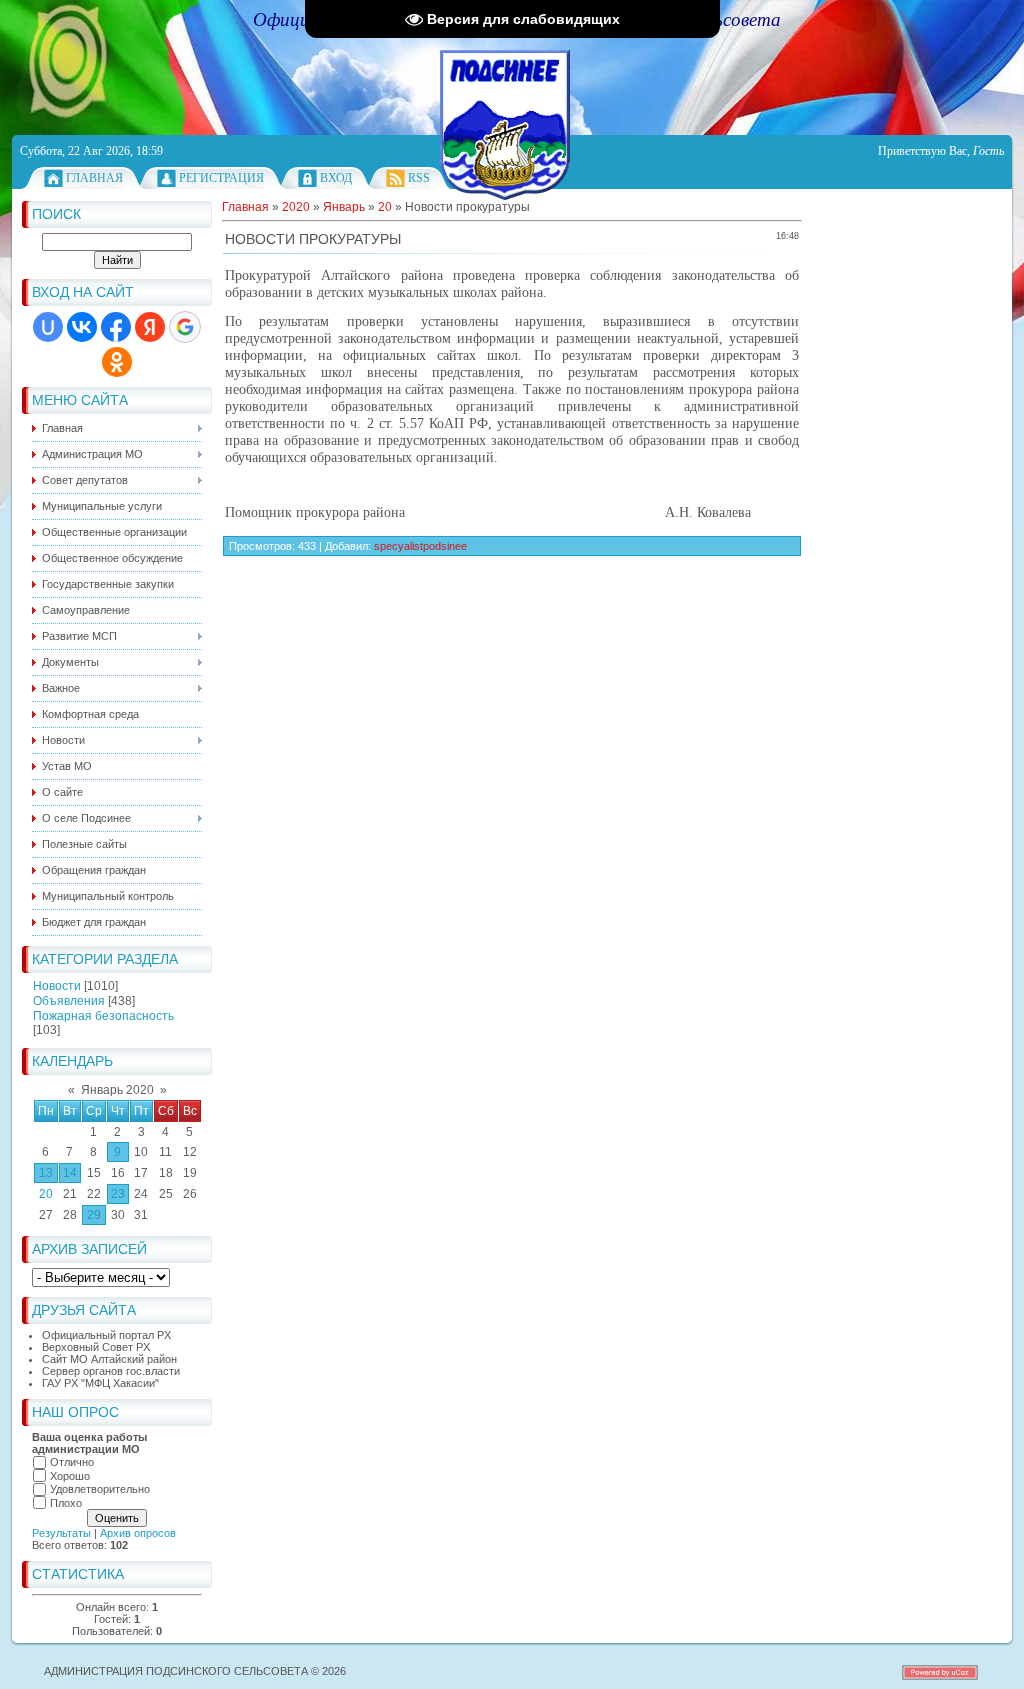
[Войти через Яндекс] (150, 327)
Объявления (69, 1001)
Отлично (72, 1462)
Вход (336, 178)
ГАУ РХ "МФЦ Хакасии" (100, 1383)
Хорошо (70, 1476)
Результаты (61, 1533)
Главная (94, 178)
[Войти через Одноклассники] (117, 362)
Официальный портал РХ (106, 1335)
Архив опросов (138, 1533)
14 (70, 1173)
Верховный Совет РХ (96, 1347)
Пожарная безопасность (103, 1016)
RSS (419, 178)
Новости (57, 986)
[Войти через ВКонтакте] (82, 327)
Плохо (66, 1503)
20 (46, 1194)
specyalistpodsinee (420, 546)
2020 (296, 207)
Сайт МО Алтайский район (109, 1359)
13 (46, 1173)
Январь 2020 (117, 1090)
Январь (344, 207)
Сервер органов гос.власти (111, 1371)
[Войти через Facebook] (116, 327)
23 (118, 1194)
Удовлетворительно (100, 1489)
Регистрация (221, 178)
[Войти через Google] (185, 327)
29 (94, 1215)
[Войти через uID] (48, 327)
